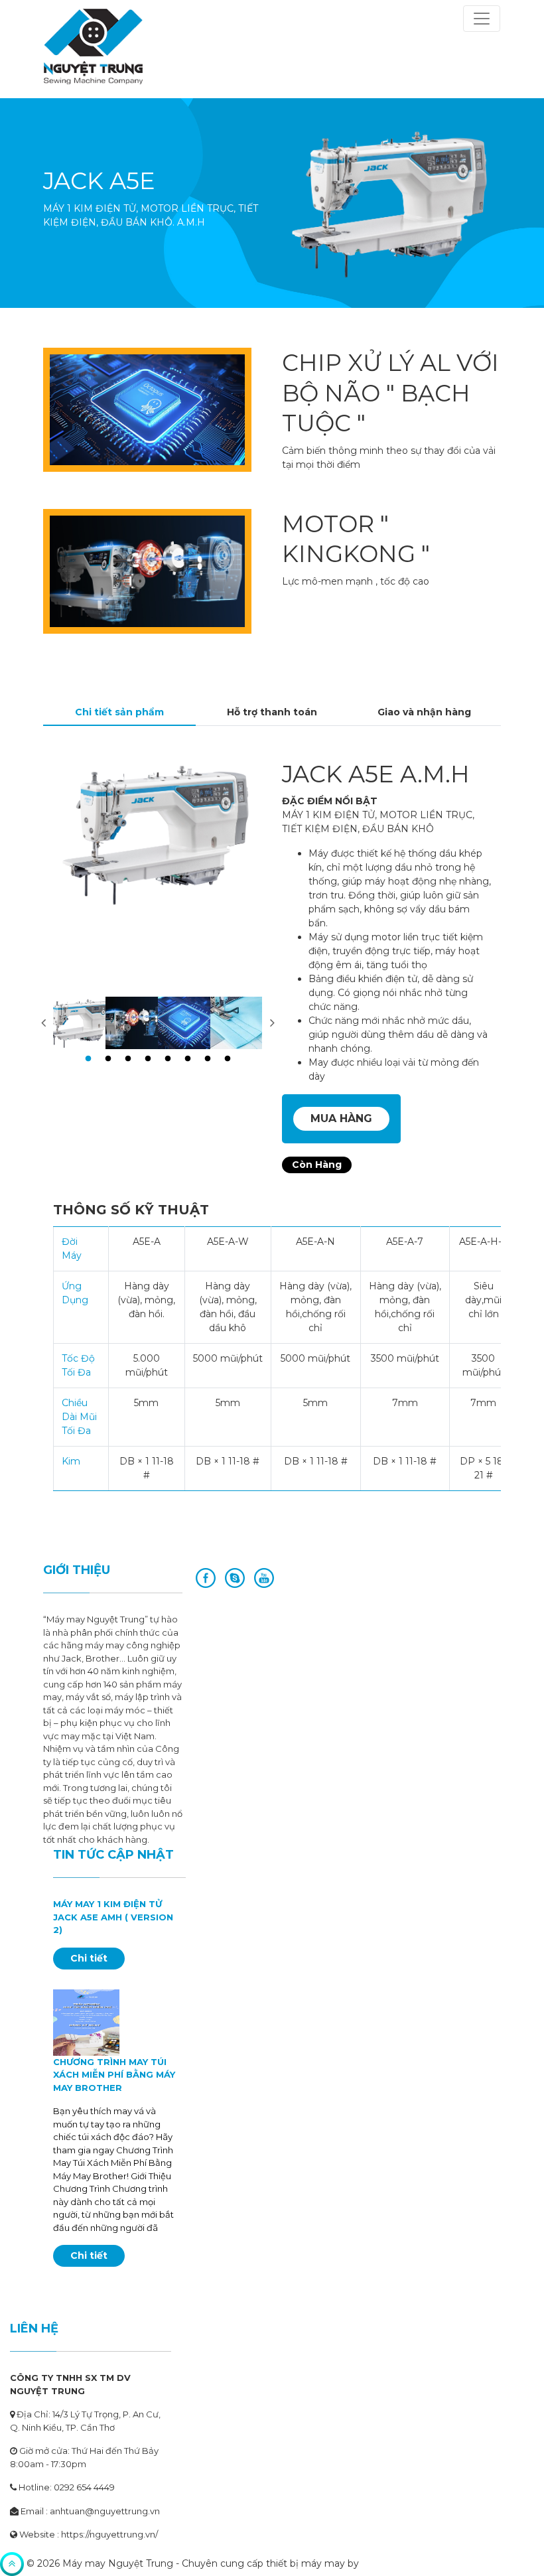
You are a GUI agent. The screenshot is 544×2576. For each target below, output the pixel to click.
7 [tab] (208, 1059)
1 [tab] (88, 1059)
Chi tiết (89, 1958)
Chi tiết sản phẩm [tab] (119, 712)
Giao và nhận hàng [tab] (424, 712)
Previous (43, 1023)
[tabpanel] (79, 1023)
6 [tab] (188, 1059)
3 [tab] (128, 1059)
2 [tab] (108, 1059)
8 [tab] (228, 1059)
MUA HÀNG (341, 1118)
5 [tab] (168, 1059)
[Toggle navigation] (482, 19)
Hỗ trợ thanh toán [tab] (272, 712)
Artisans (380, 2563)
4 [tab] (148, 1059)
